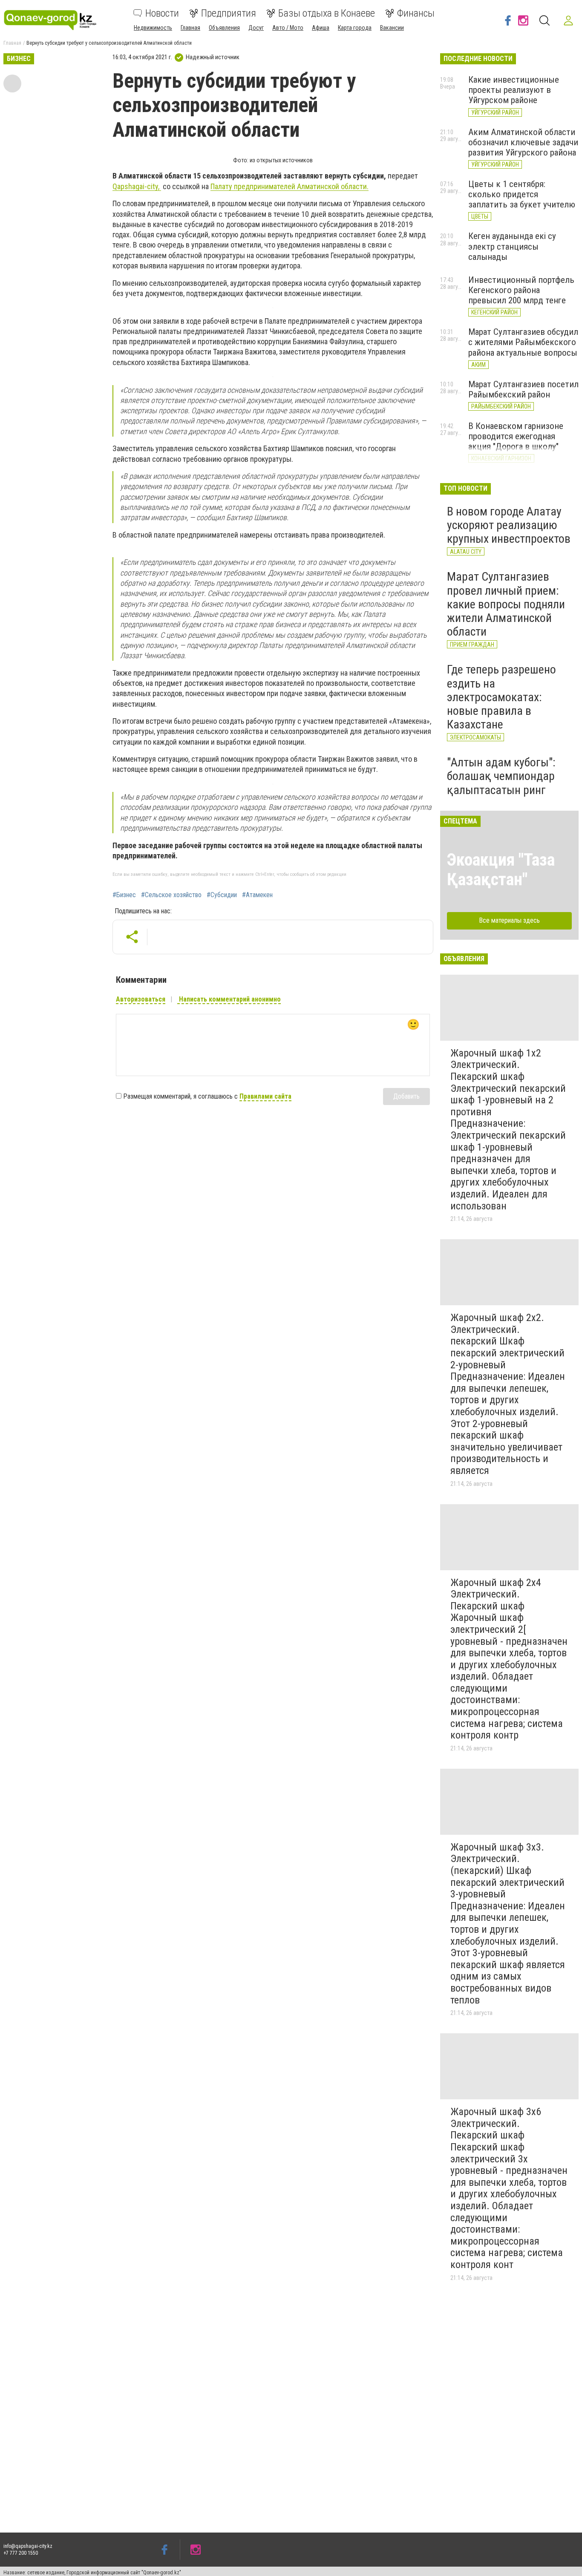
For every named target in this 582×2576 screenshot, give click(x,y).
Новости (162, 13)
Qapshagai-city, (137, 186)
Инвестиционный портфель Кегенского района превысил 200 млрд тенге (521, 290)
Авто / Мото (288, 28)
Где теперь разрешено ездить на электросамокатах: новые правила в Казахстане (501, 697)
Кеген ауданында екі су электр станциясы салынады (512, 246)
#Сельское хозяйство (171, 895)
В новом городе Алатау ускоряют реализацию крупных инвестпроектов (509, 525)
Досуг (256, 28)
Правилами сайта (265, 1096)
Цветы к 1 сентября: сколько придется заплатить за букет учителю (522, 194)
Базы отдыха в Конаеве (327, 13)
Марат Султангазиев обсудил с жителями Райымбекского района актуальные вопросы (523, 342)
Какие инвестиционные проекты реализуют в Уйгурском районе (514, 90)
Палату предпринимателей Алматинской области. (290, 186)
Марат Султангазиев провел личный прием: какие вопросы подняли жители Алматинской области (506, 604)
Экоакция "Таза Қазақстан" (501, 870)
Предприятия (229, 13)
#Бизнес (124, 895)
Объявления (224, 28)
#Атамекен (257, 895)
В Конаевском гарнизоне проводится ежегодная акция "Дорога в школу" (516, 436)
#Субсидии (222, 895)
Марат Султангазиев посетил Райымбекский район (523, 389)
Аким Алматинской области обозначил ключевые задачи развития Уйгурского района (523, 142)
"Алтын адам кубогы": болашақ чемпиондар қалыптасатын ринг (501, 776)
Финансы (416, 13)
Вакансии (392, 28)
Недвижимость (153, 28)
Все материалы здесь (509, 920)
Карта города (355, 28)
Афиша (321, 28)
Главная (190, 28)
